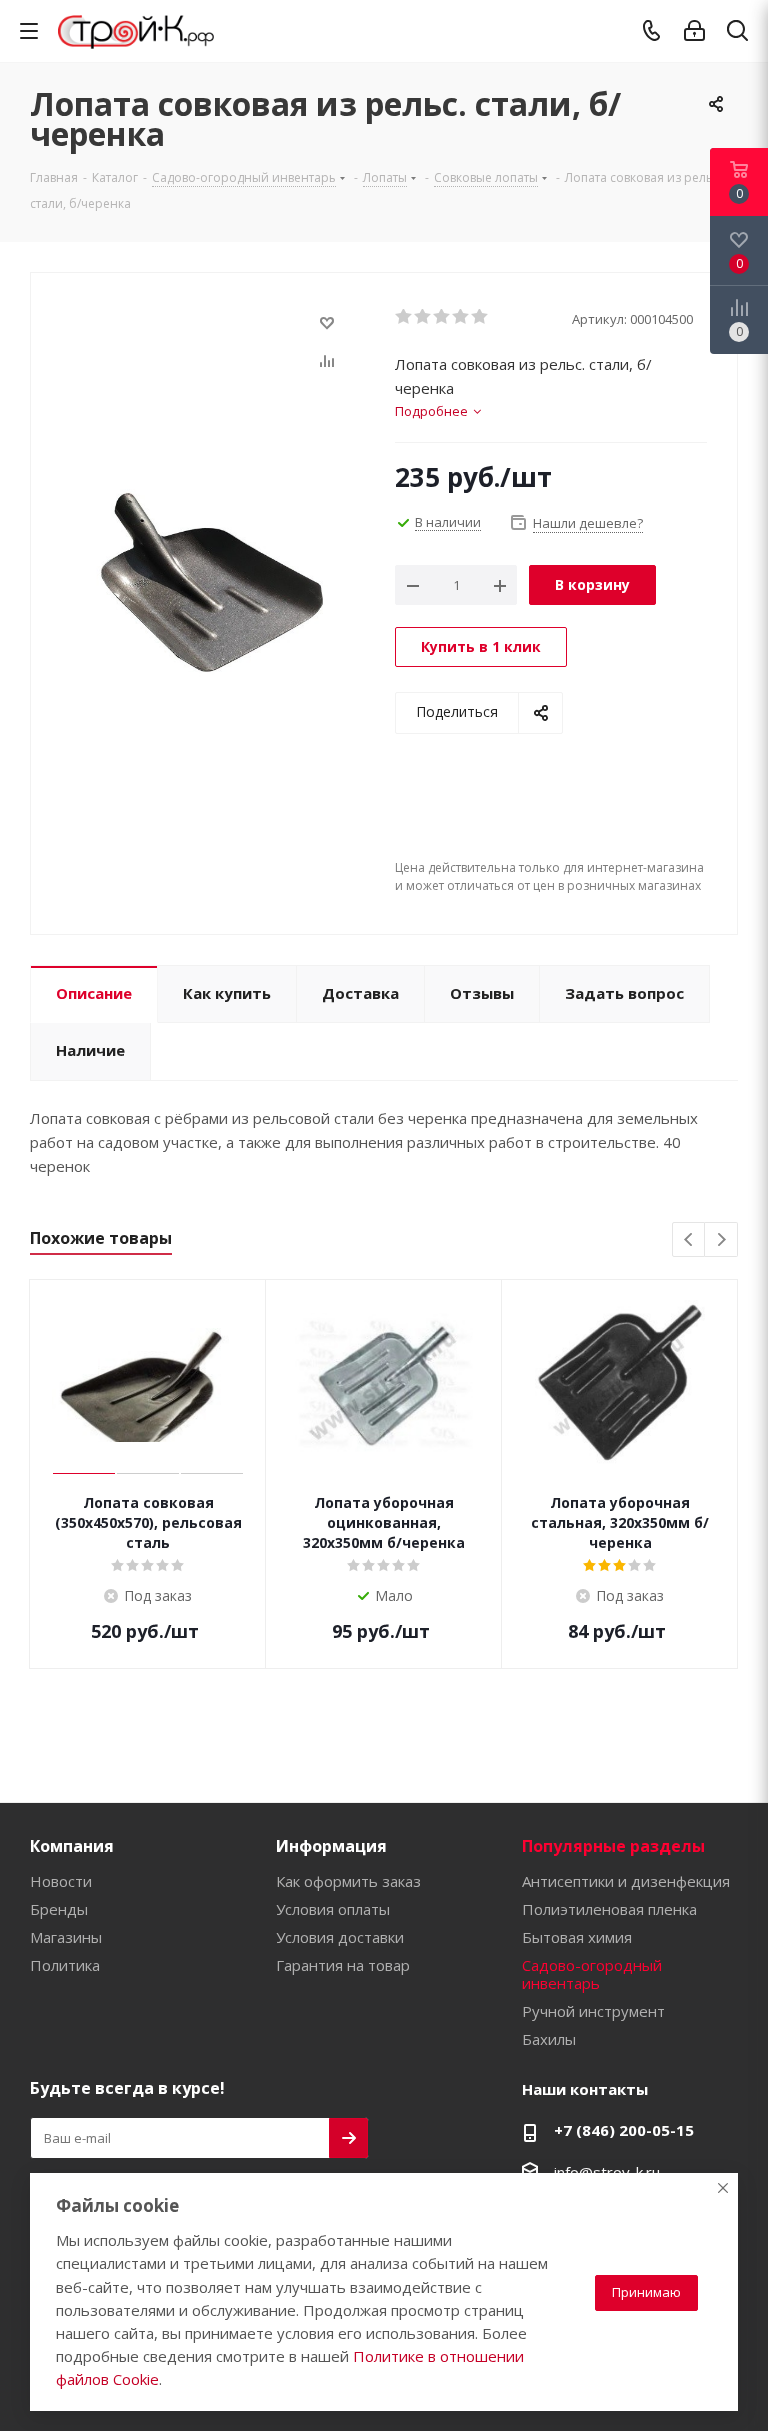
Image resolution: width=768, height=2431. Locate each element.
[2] (423, 317)
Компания (72, 1846)
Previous (689, 1240)
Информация (331, 1846)
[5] (480, 317)
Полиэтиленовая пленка (609, 1909)
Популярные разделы (613, 1846)
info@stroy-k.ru (607, 2172)
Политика (65, 1965)
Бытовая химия (577, 1937)
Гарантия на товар (343, 1965)
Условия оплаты (333, 1909)
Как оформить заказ (348, 1881)
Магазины (66, 1937)
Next (721, 1240)
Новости (61, 1881)
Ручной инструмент (593, 2011)
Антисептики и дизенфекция (626, 1881)
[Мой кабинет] (694, 31)
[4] (461, 317)
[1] (404, 317)
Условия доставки (340, 1937)
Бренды (59, 1909)
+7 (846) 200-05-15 (624, 2130)
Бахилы (549, 2039)
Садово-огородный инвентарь (592, 1974)
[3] (442, 317)
